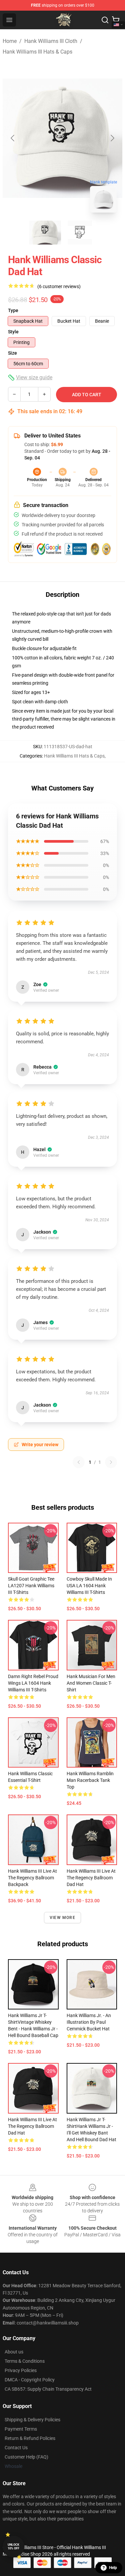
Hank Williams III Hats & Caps (37, 52)
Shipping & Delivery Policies (32, 2420)
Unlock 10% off (13, 2547)
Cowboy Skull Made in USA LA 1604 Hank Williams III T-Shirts (89, 1586)
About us (14, 2352)
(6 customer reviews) (59, 286)
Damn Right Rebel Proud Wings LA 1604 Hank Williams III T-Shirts (33, 1683)
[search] (105, 20)
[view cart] (116, 20)
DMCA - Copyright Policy (30, 2380)
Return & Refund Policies (30, 2438)
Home (10, 41)
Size (12, 353)
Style (13, 332)
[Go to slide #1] (45, 233)
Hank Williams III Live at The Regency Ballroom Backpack (32, 1878)
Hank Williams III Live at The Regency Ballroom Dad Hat (91, 1878)
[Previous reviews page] (79, 1462)
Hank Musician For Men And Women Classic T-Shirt (91, 1683)
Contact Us (16, 2448)
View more (62, 1918)
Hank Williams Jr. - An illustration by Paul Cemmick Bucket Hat (89, 2022)
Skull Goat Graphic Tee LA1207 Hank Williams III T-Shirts (31, 1586)
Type (13, 310)
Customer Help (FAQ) (26, 2457)
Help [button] (113, 2568)
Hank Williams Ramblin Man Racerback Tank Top (90, 1780)
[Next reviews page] (111, 1462)
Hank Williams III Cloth (51, 41)
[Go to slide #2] (80, 233)
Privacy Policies (21, 2370)
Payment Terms (21, 2429)
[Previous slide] (13, 138)
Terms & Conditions (25, 2361)
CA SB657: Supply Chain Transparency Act (48, 2389)
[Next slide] (112, 138)
